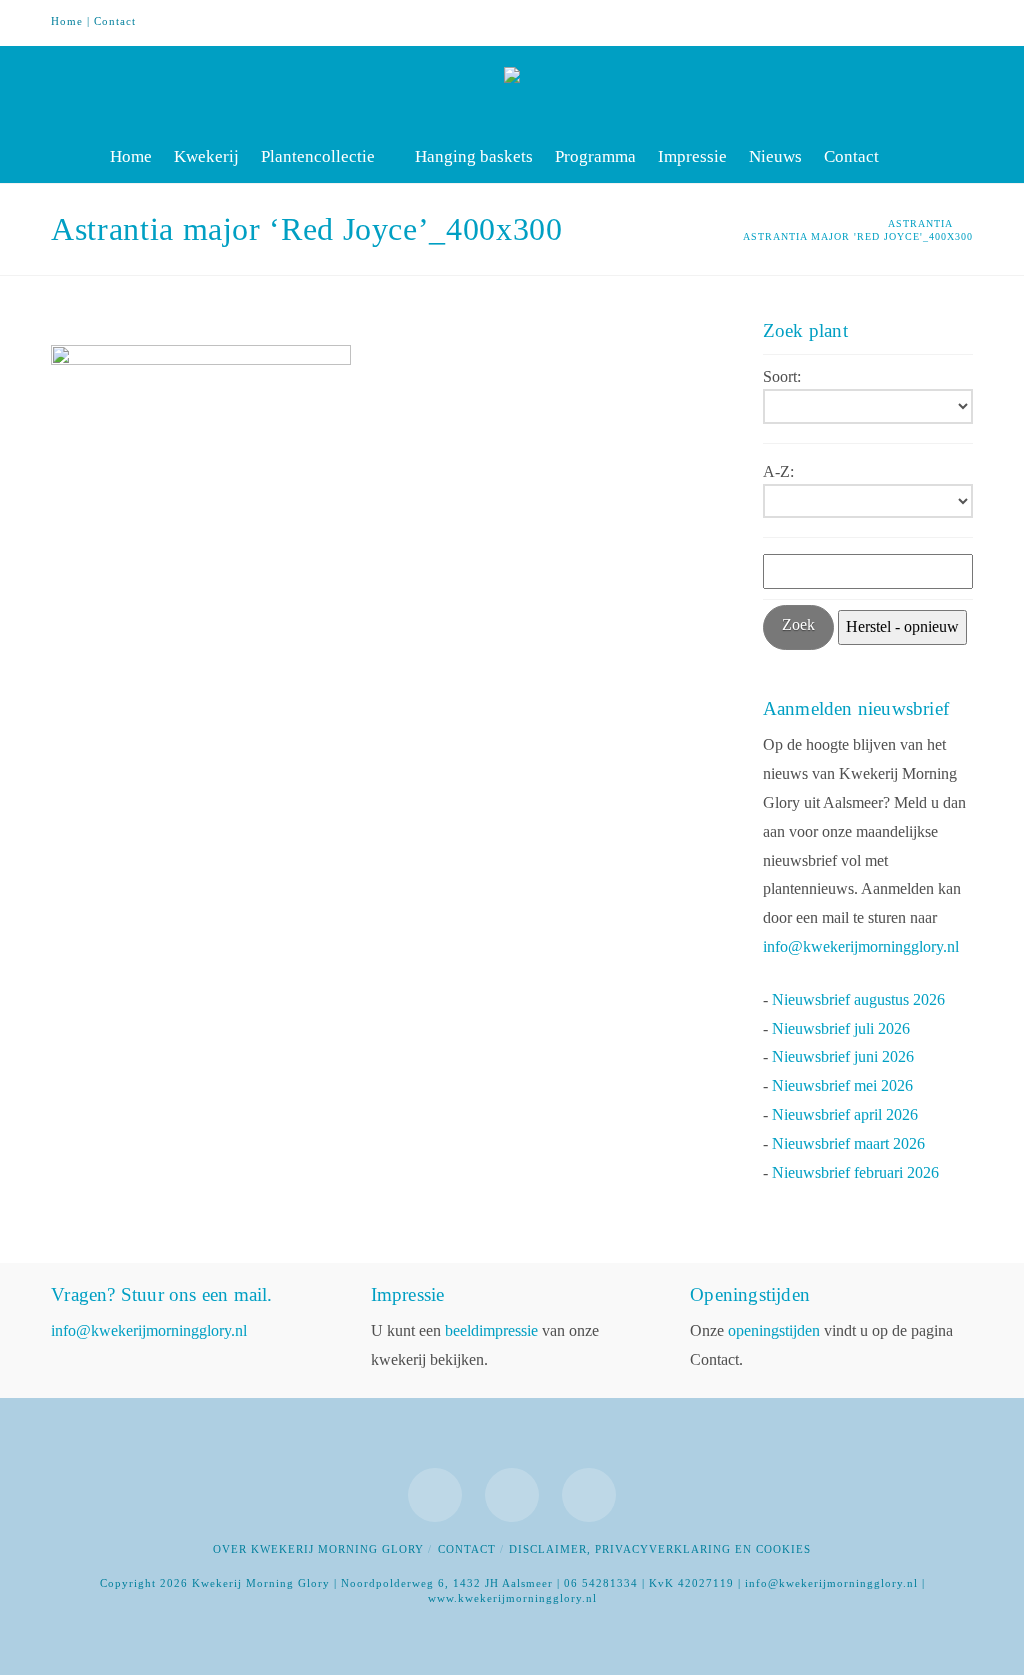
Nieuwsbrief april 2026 (845, 1114)
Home (67, 21)
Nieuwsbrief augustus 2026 (858, 999)
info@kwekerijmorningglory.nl (861, 946)
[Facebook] (881, 22)
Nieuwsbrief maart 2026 (848, 1143)
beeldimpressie (491, 1330)
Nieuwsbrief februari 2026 (855, 1172)
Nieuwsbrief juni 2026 (843, 1056)
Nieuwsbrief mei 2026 (842, 1085)
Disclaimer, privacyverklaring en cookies (660, 1549)
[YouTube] (919, 22)
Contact (115, 21)
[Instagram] (957, 22)
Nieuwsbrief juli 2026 (841, 1028)
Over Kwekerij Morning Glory (318, 1549)
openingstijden (774, 1330)
